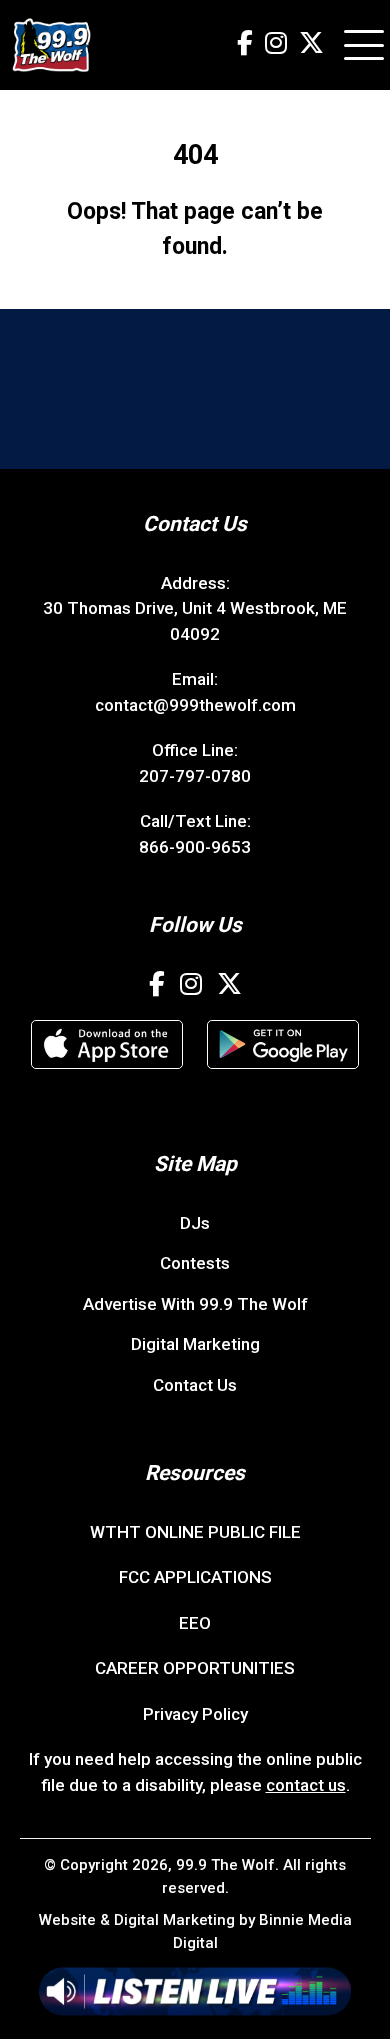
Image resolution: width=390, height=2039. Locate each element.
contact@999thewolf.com (195, 705)
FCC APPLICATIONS (195, 1577)
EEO (195, 1623)
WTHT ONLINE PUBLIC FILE (195, 1532)
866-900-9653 (195, 847)
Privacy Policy (195, 1714)
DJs (195, 1223)
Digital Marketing (195, 1344)
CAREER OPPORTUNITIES (195, 1668)
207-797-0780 (195, 776)
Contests (195, 1263)
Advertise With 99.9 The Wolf (195, 1304)
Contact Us (195, 1385)
